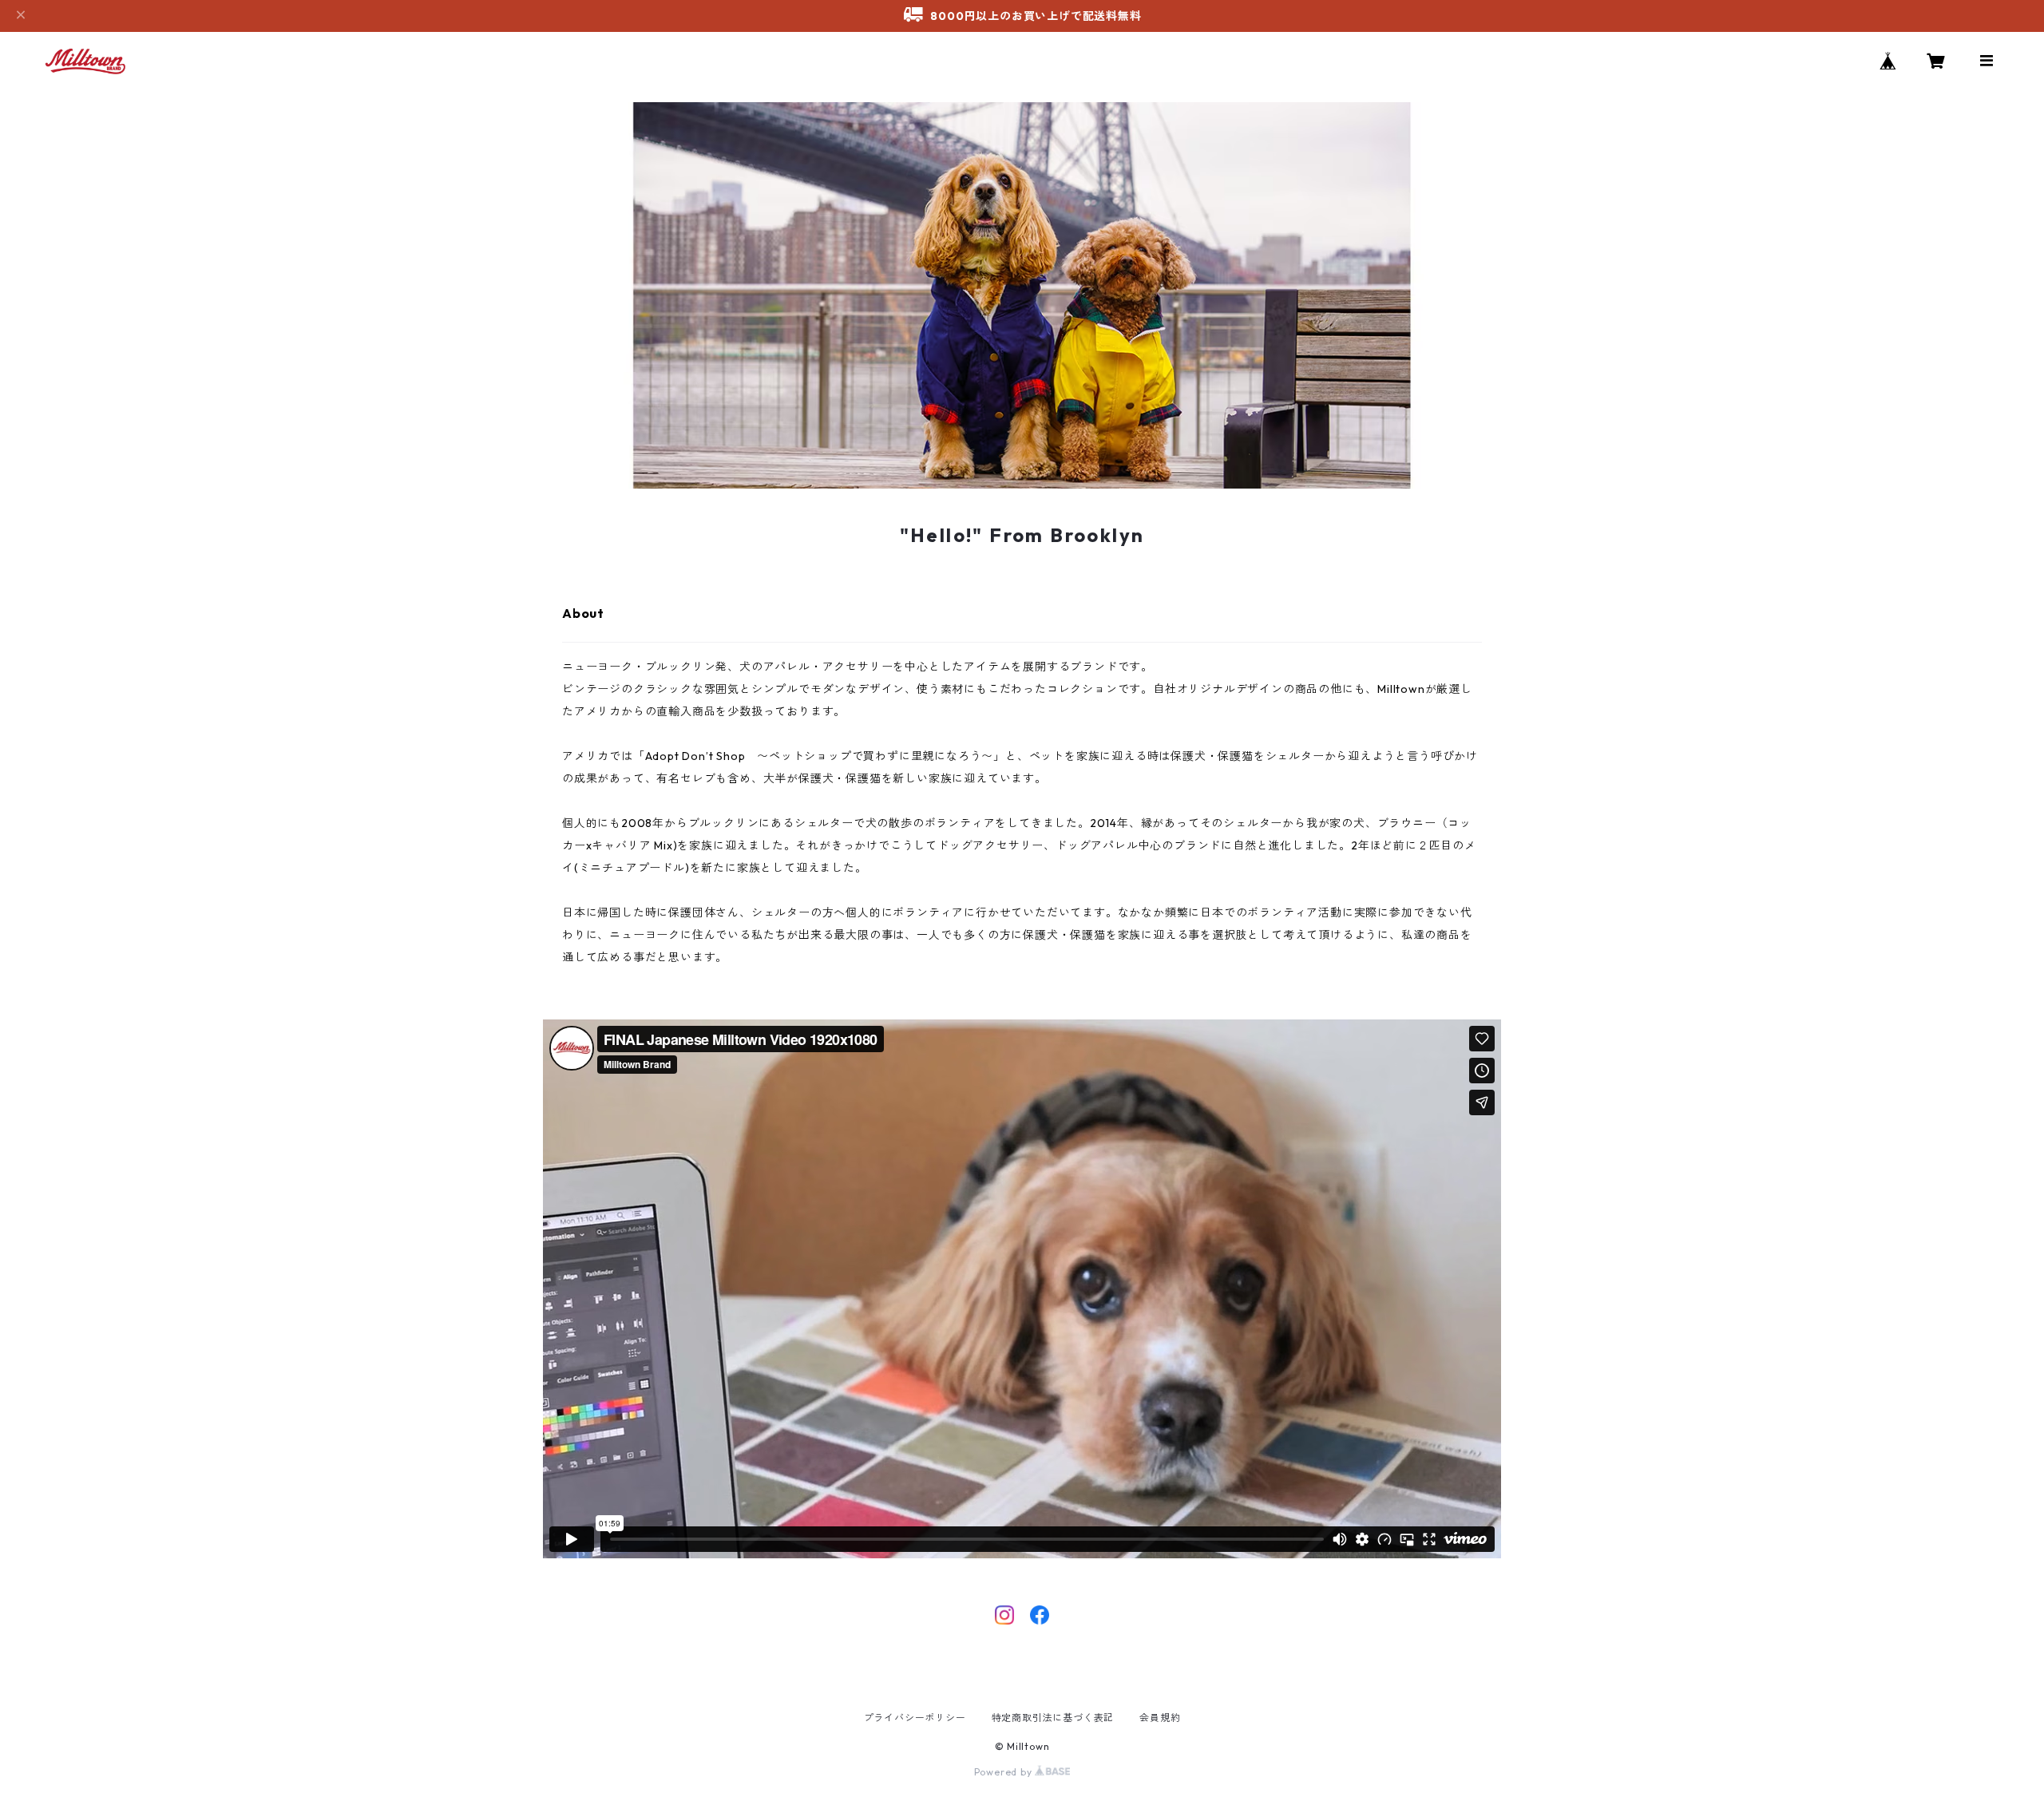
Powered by (1005, 1772)
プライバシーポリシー (915, 1718)
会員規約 (1160, 1718)
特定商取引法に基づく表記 (1053, 1718)
